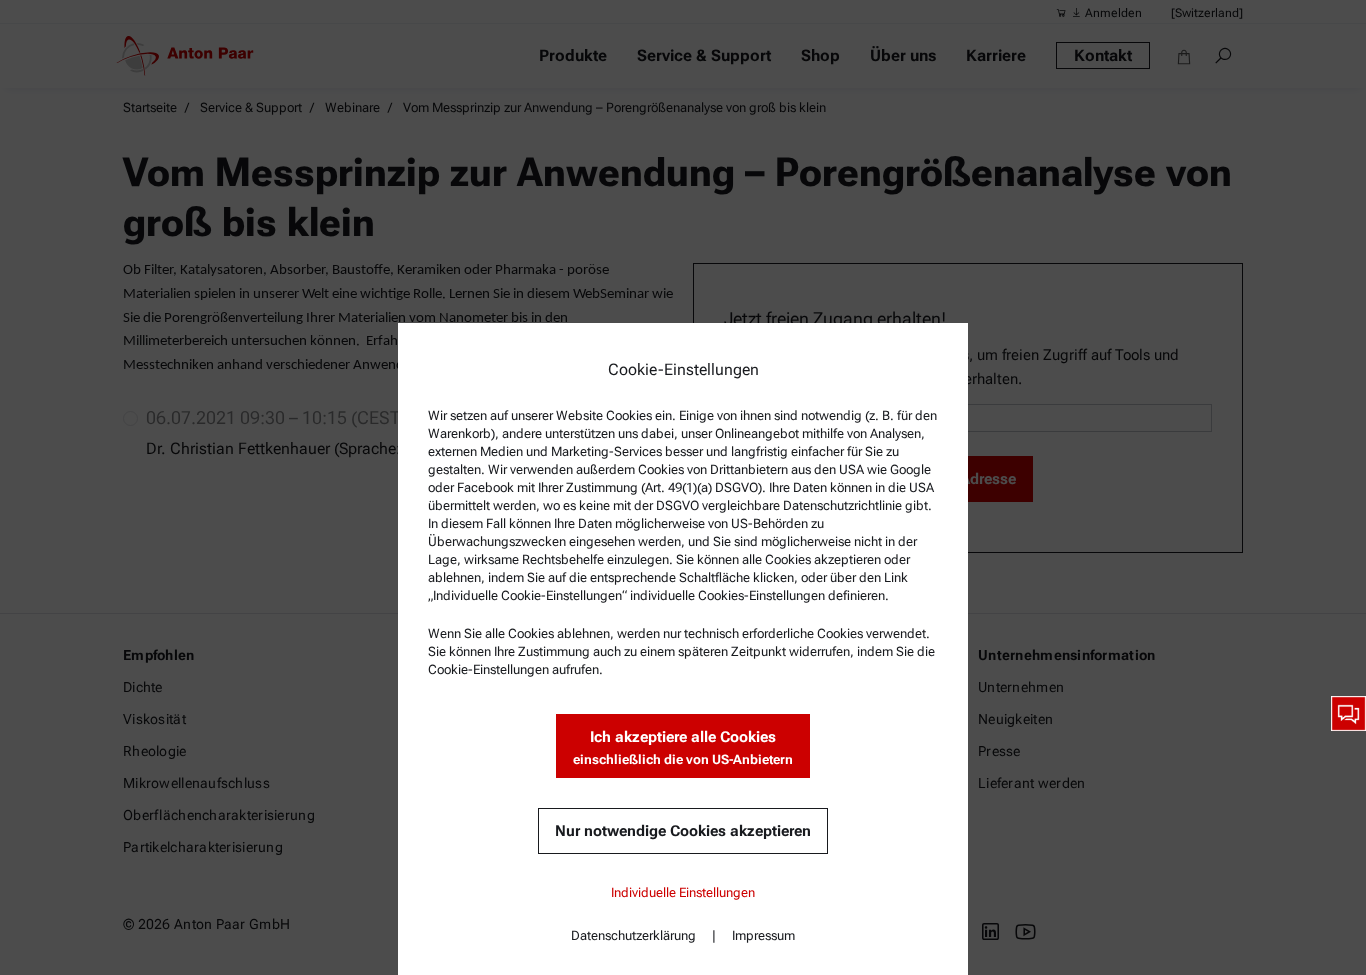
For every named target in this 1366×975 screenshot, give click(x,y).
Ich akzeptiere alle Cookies (683, 747)
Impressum (763, 935)
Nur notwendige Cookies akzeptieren (683, 831)
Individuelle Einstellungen (683, 892)
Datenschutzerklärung (633, 935)
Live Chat (1348, 713)
